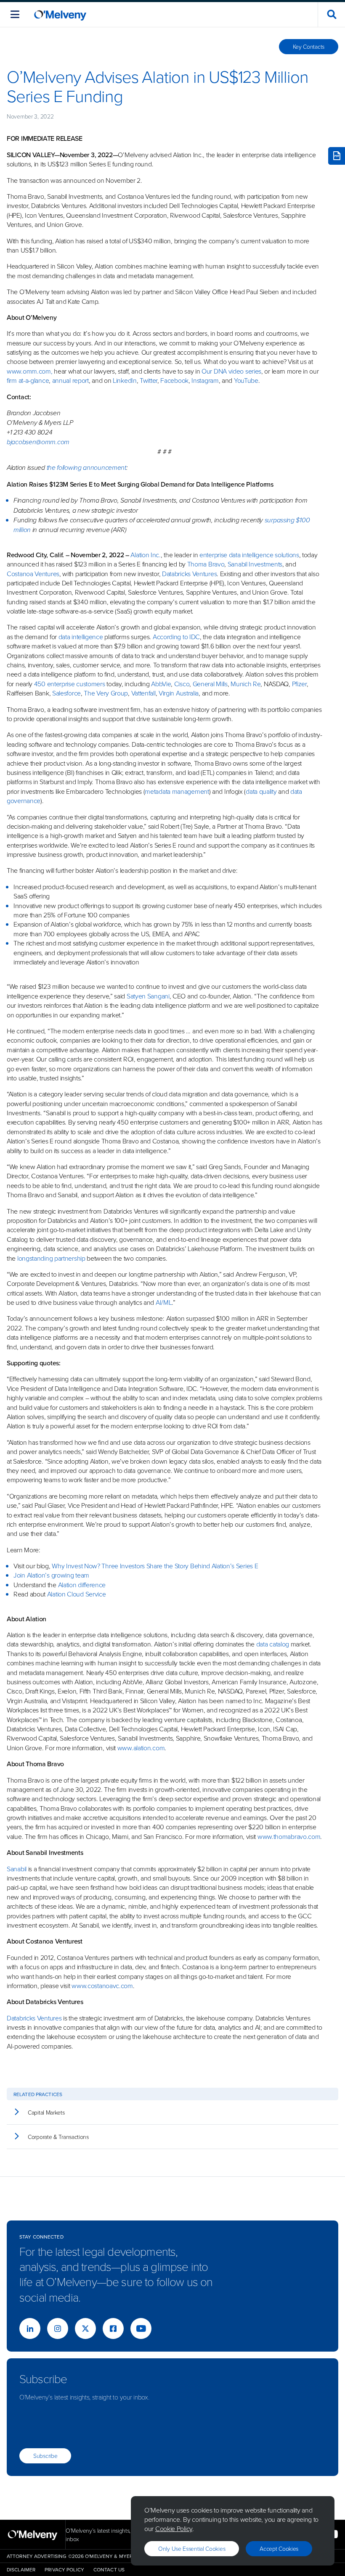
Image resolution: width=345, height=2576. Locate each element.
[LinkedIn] (30, 2328)
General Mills (210, 684)
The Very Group (106, 693)
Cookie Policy (174, 2529)
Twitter (148, 380)
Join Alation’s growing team (51, 1575)
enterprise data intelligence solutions (249, 555)
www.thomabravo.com (289, 1836)
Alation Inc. (145, 555)
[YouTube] (141, 2328)
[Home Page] (60, 14)
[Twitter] (85, 2328)
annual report (70, 380)
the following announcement (86, 468)
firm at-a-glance (28, 380)
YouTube (246, 380)
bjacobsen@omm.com (38, 442)
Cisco (182, 684)
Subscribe (45, 2456)
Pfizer (299, 684)
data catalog (273, 1644)
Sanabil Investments (255, 564)
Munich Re (245, 684)
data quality (261, 791)
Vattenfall (143, 693)
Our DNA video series (231, 371)
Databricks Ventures (189, 574)
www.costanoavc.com (102, 1986)
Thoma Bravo (206, 564)
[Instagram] (58, 2328)
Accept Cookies (279, 2548)
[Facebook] (113, 2328)
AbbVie (161, 684)
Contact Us (109, 2569)
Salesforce (66, 693)
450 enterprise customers (70, 684)
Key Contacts (309, 46)
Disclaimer (21, 2569)
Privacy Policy (64, 2569)
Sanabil (17, 1869)
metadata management (177, 791)
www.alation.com (141, 1748)
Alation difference (82, 1585)
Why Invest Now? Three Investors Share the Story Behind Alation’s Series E (155, 1566)
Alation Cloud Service (77, 1594)
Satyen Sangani (148, 996)
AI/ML (164, 1302)
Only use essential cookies (192, 2548)
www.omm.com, (29, 371)
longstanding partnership (51, 1258)
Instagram (205, 380)
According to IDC (176, 637)
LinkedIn (125, 380)
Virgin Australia (179, 693)
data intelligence (81, 637)
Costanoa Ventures (33, 574)
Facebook (174, 380)
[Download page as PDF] (337, 156)
